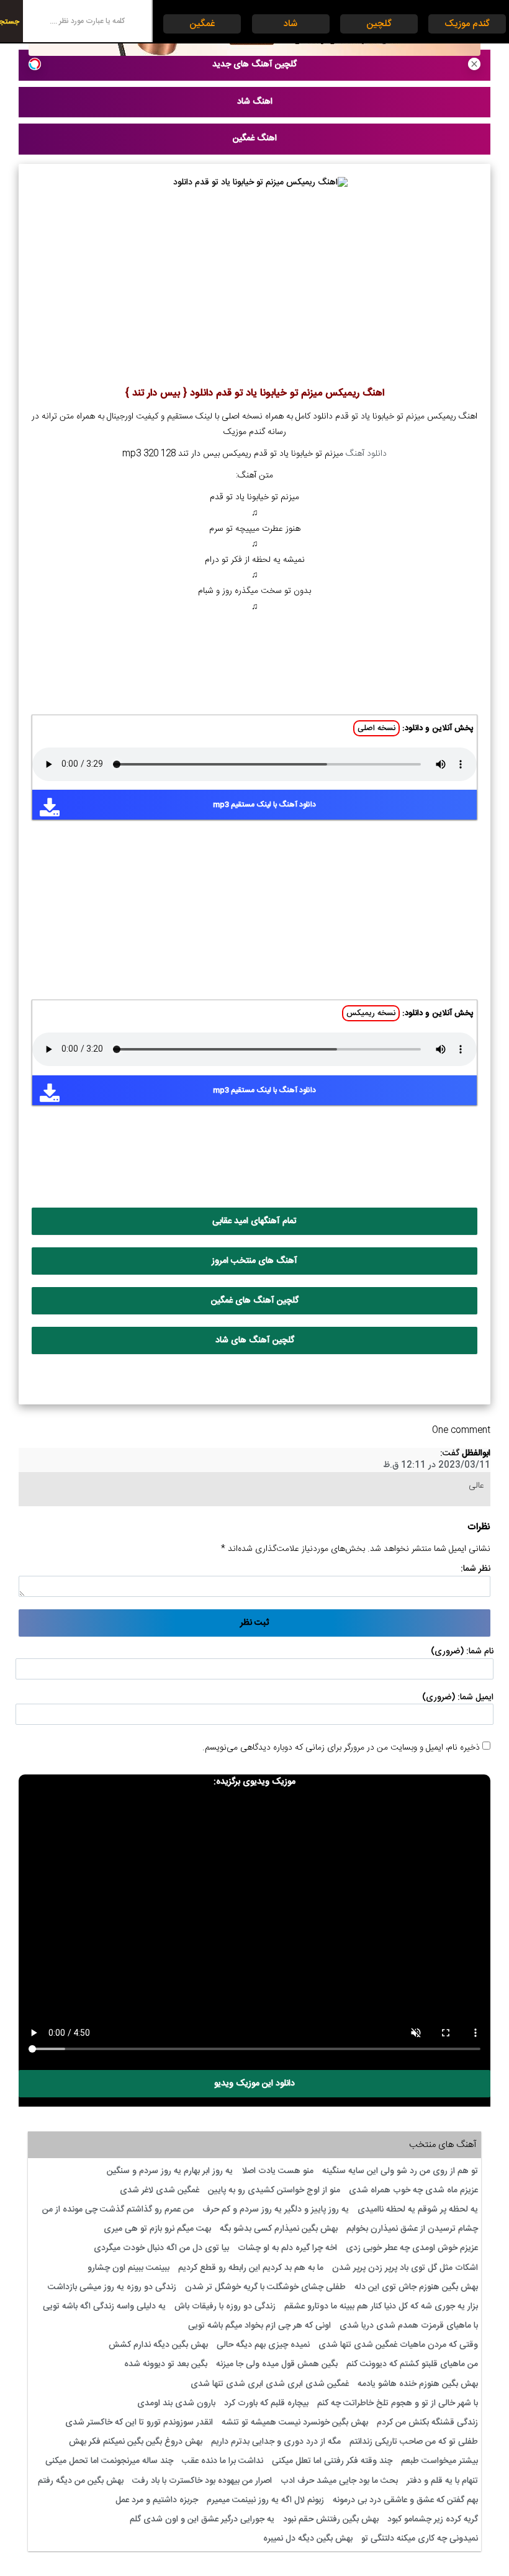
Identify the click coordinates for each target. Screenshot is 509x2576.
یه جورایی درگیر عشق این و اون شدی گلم (202, 2520)
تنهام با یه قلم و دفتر (442, 2481)
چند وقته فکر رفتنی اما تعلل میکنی (332, 2461)
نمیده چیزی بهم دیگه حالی (263, 2345)
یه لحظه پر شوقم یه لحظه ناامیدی (418, 2210)
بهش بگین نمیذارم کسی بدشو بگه (279, 2229)
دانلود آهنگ (366, 454)
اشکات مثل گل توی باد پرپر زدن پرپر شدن (405, 2268)
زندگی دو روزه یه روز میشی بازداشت (112, 2287)
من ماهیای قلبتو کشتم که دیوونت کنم (412, 2364)
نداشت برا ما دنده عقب (223, 2461)
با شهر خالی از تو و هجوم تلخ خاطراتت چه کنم (398, 2403)
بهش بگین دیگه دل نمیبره (308, 2539)
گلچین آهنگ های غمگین (255, 1301)
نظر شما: (475, 1569)
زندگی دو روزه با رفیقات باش (225, 2307)
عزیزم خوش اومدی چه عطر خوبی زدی (412, 2248)
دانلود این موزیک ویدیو (254, 2084)
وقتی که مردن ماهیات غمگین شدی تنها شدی (398, 2345)
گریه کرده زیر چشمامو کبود (433, 2520)
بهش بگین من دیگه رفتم (81, 2481)
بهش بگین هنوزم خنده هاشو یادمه (418, 2384)
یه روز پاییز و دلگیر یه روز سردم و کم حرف (276, 2210)
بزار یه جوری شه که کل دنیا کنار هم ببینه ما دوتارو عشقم (381, 2307)
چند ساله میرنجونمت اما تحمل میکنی (109, 2461)
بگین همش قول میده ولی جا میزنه (277, 2364)
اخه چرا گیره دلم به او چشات (287, 2248)
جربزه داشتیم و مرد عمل (157, 2500)
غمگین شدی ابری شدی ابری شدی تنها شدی (270, 2384)
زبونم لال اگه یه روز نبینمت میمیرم (265, 2500)
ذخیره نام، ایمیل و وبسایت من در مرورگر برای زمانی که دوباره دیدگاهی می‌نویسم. (341, 1748)
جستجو (10, 22)
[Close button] (474, 64)
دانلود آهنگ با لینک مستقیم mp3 (264, 805)
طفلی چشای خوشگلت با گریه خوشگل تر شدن (265, 2287)
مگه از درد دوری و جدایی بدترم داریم (276, 2442)
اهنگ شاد (255, 102)
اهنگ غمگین (255, 138)
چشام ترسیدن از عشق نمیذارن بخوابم (412, 2229)
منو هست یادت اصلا (277, 2171)
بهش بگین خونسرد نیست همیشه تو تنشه (295, 2423)
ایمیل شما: (475, 1697)
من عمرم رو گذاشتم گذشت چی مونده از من (118, 2210)
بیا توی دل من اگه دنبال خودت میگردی (161, 2248)
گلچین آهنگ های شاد (255, 1340)
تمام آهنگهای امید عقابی (254, 1221)
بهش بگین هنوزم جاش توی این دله (416, 2287)
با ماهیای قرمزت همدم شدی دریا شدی (409, 2326)
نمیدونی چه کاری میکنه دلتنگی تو (420, 2539)
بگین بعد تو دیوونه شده (166, 2364)
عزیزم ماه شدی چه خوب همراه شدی (413, 2190)
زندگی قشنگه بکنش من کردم (427, 2423)
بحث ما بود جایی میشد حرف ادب (339, 2481)
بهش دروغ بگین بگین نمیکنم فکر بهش (136, 2442)
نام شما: (480, 1652)
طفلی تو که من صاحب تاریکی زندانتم (414, 2442)
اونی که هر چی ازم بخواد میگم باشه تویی (259, 2326)
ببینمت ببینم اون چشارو (128, 2268)
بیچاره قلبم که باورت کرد (266, 2403)
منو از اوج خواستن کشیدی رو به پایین (274, 2190)
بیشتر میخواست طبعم (439, 2461)
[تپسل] (35, 64)
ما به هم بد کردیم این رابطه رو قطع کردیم (251, 2268)
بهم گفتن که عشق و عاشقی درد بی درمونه (405, 2500)
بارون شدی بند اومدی (176, 2403)
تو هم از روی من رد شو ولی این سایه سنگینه (400, 2171)
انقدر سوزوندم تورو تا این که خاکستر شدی (139, 2423)
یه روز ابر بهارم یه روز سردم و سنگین (170, 2171)
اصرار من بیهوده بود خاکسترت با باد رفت (202, 2481)
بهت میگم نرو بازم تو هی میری (157, 2229)
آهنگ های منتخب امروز (254, 1261)
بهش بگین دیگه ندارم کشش (158, 2345)
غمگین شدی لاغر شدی (160, 2190)
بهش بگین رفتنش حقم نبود (331, 2520)
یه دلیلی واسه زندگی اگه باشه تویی (104, 2307)
